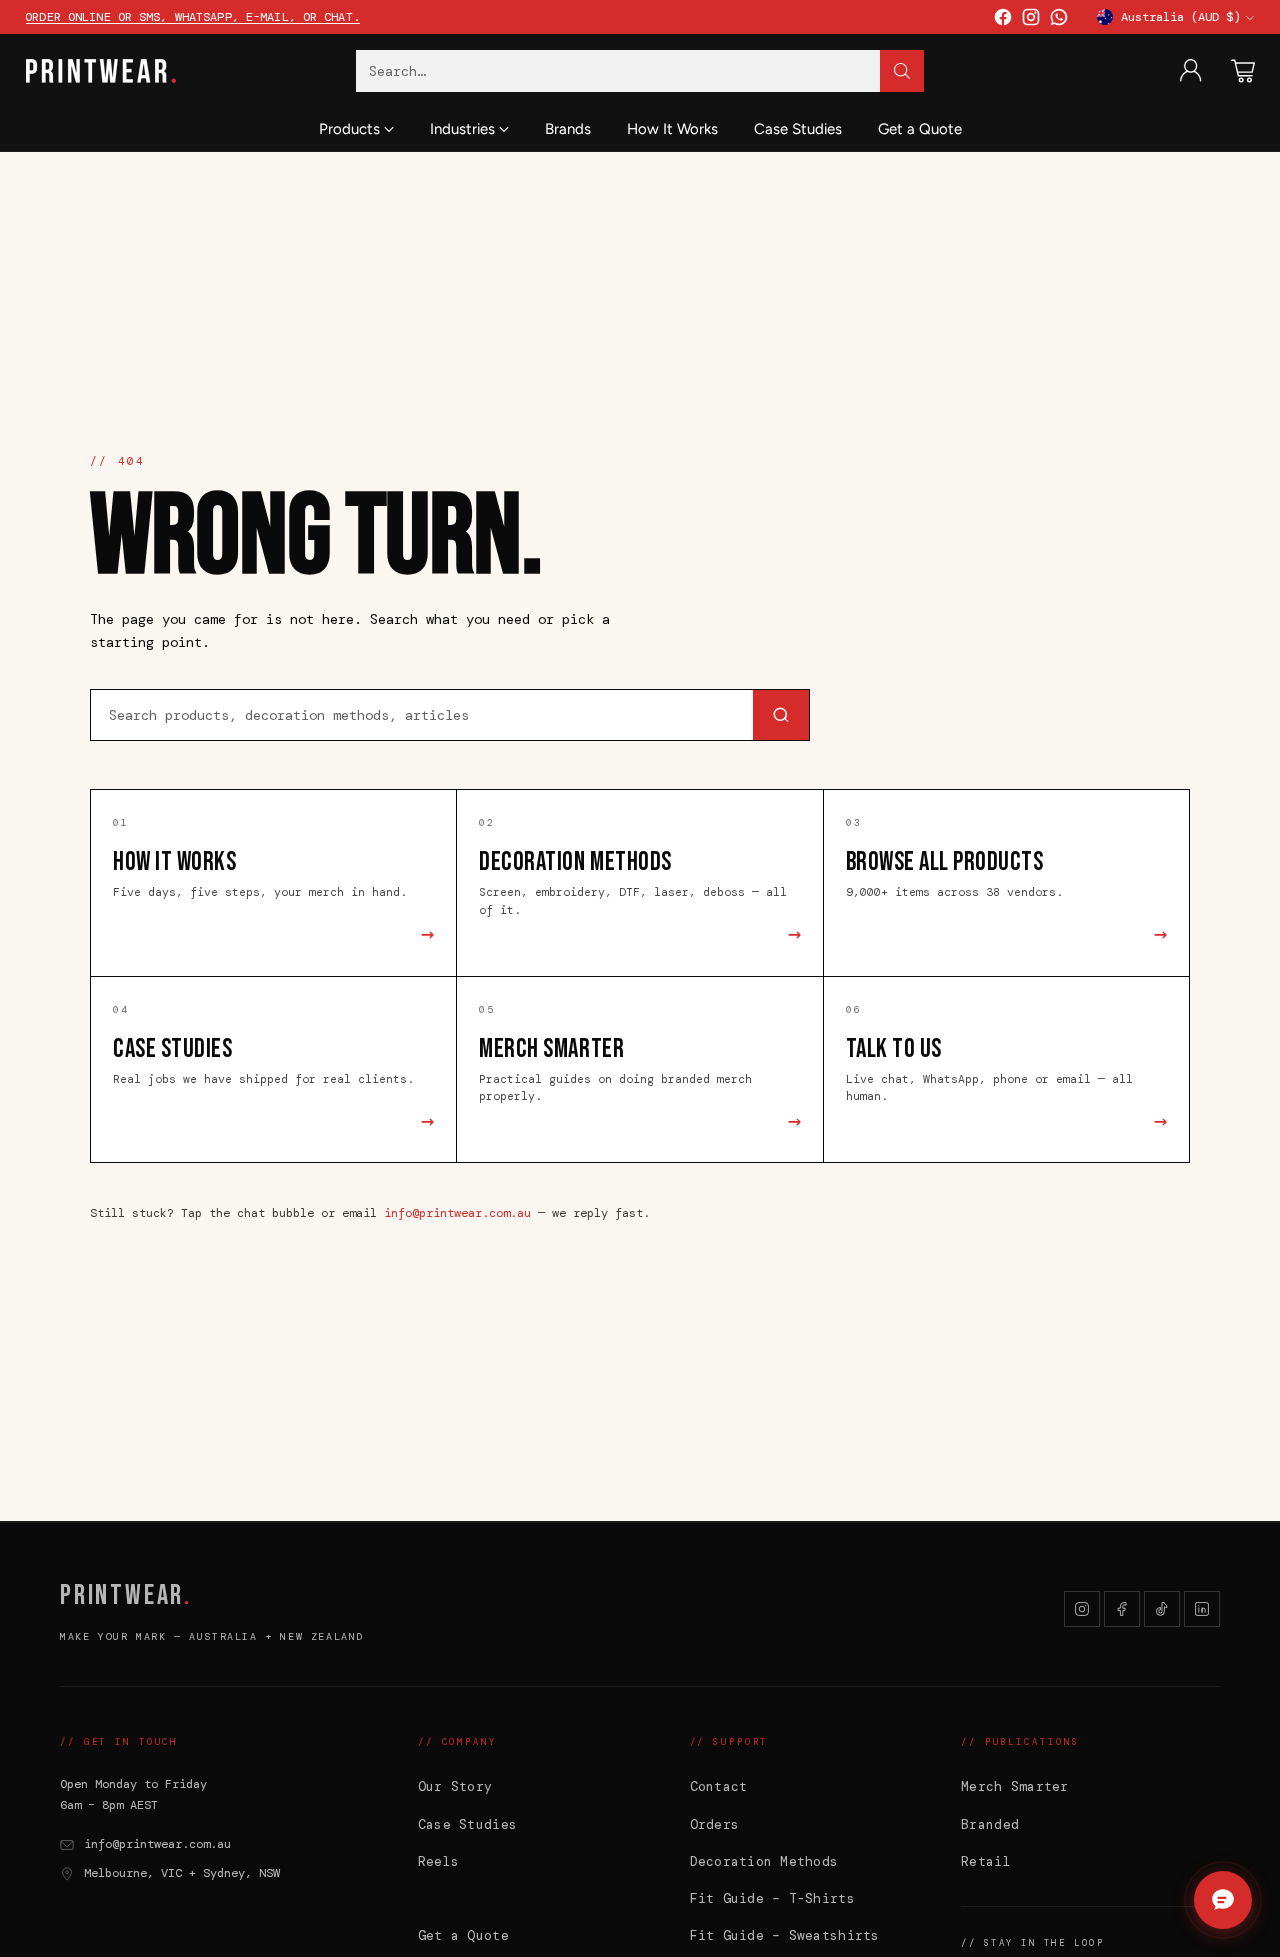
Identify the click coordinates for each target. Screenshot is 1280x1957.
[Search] (902, 71)
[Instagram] (1082, 1609)
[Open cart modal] (1243, 71)
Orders (715, 1824)
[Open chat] (1223, 1900)
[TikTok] (1162, 1609)
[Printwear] (101, 71)
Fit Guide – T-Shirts (772, 1898)
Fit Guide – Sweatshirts (785, 1935)
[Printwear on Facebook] (1003, 21)
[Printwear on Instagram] (1031, 21)
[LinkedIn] (1202, 1609)
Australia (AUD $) (1180, 17)
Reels (438, 1861)
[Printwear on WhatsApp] (1059, 21)
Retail (986, 1861)
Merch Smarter (1014, 1786)
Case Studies (467, 1824)
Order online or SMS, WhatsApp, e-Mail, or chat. (192, 17)
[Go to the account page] (1191, 71)
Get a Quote (463, 1935)
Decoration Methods (764, 1861)
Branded (990, 1824)
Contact (719, 1786)
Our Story (455, 1786)
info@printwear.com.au (457, 1213)
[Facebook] (1122, 1609)
